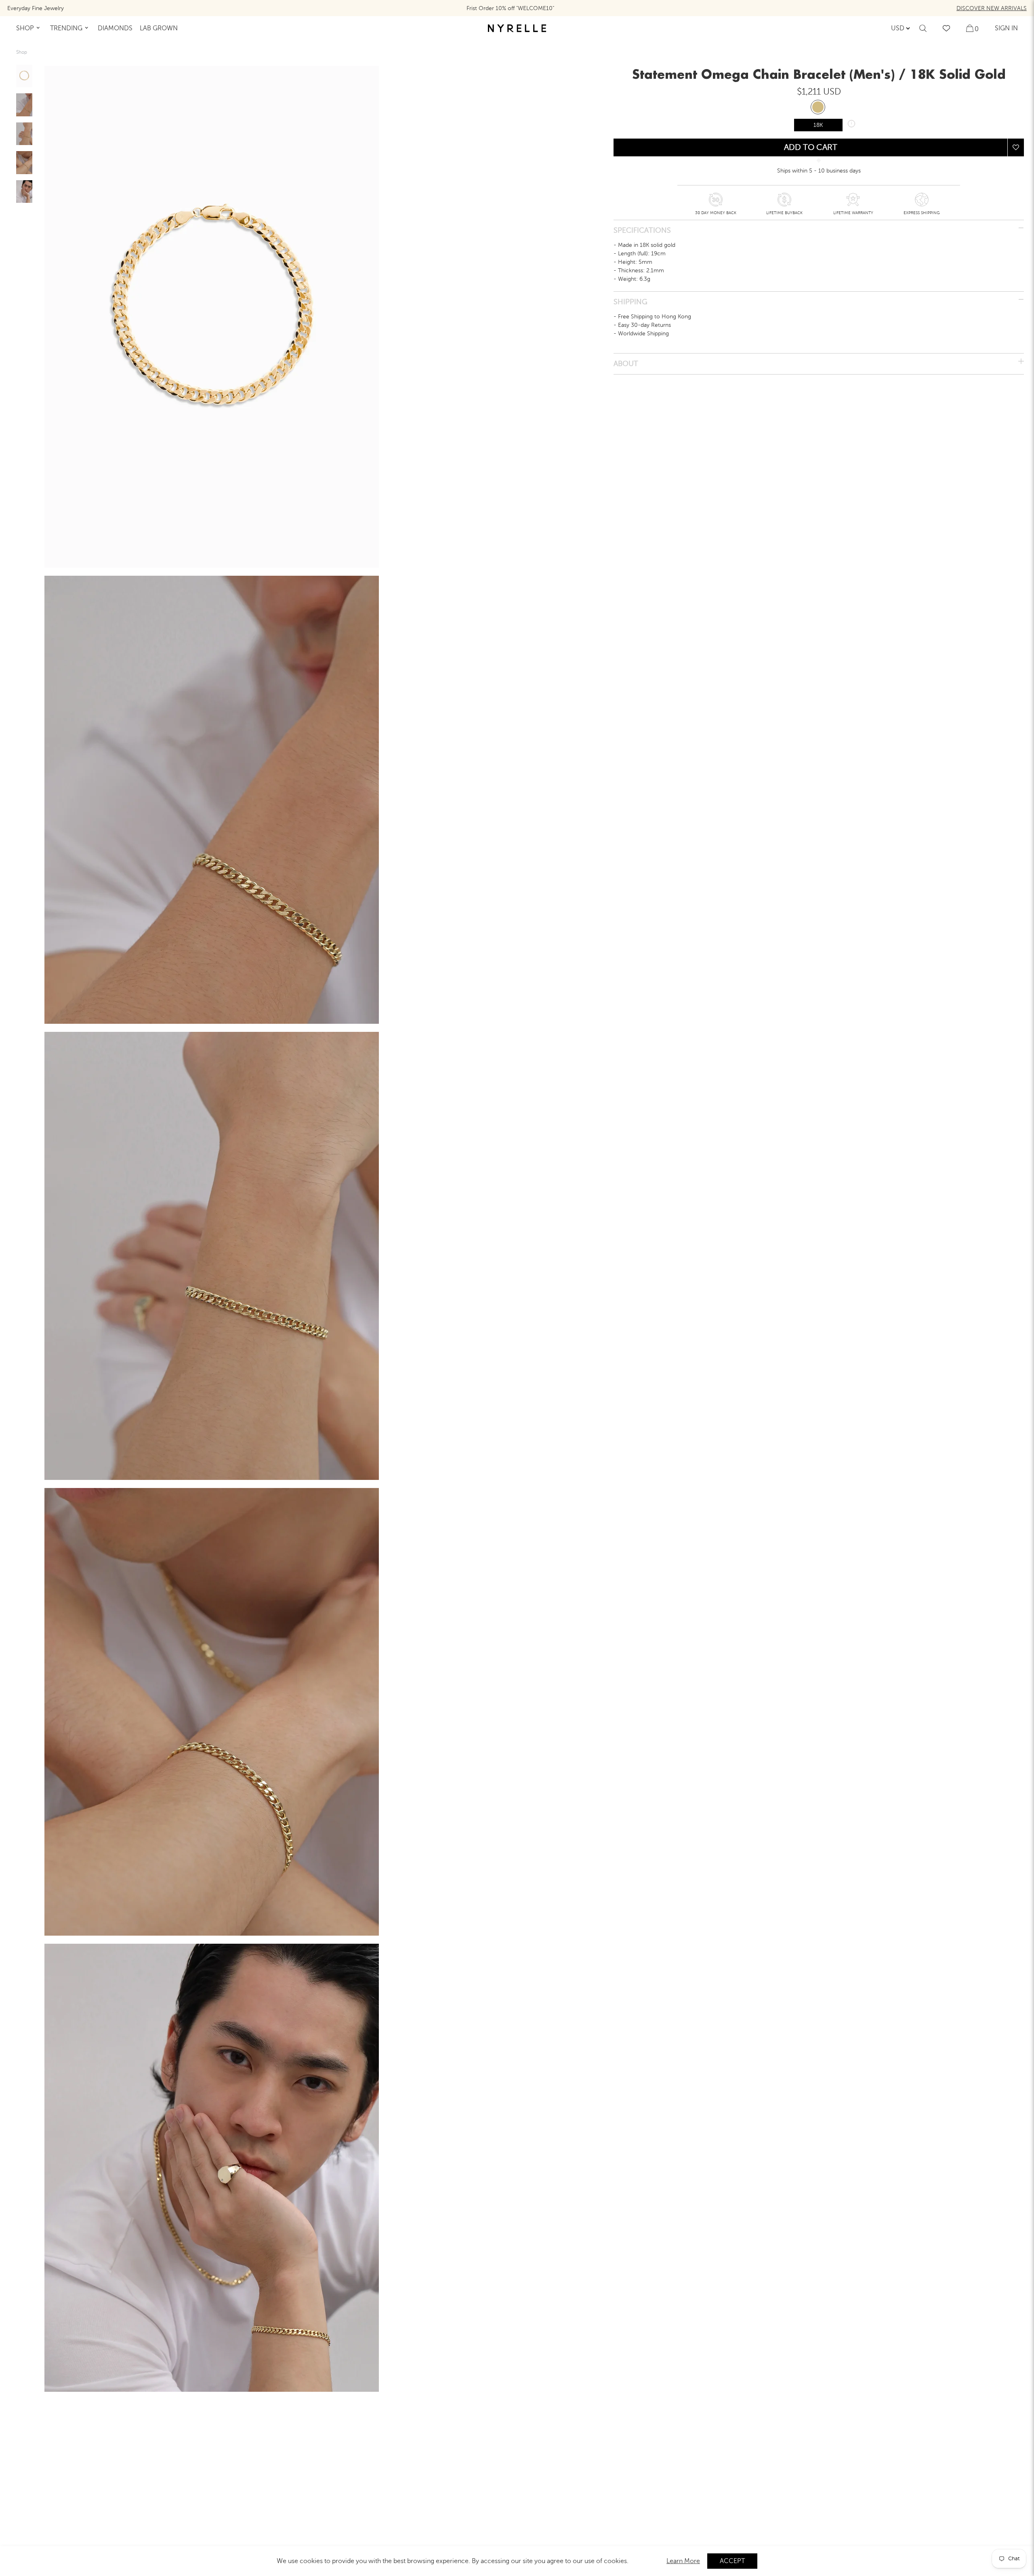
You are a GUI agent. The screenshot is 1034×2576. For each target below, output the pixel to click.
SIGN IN (1006, 28)
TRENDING (66, 28)
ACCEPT (732, 2561)
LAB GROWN (159, 28)
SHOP (25, 28)
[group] (24, 76)
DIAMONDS (115, 28)
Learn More (683, 2561)
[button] (1016, 148)
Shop (22, 52)
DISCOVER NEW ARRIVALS (992, 8)
